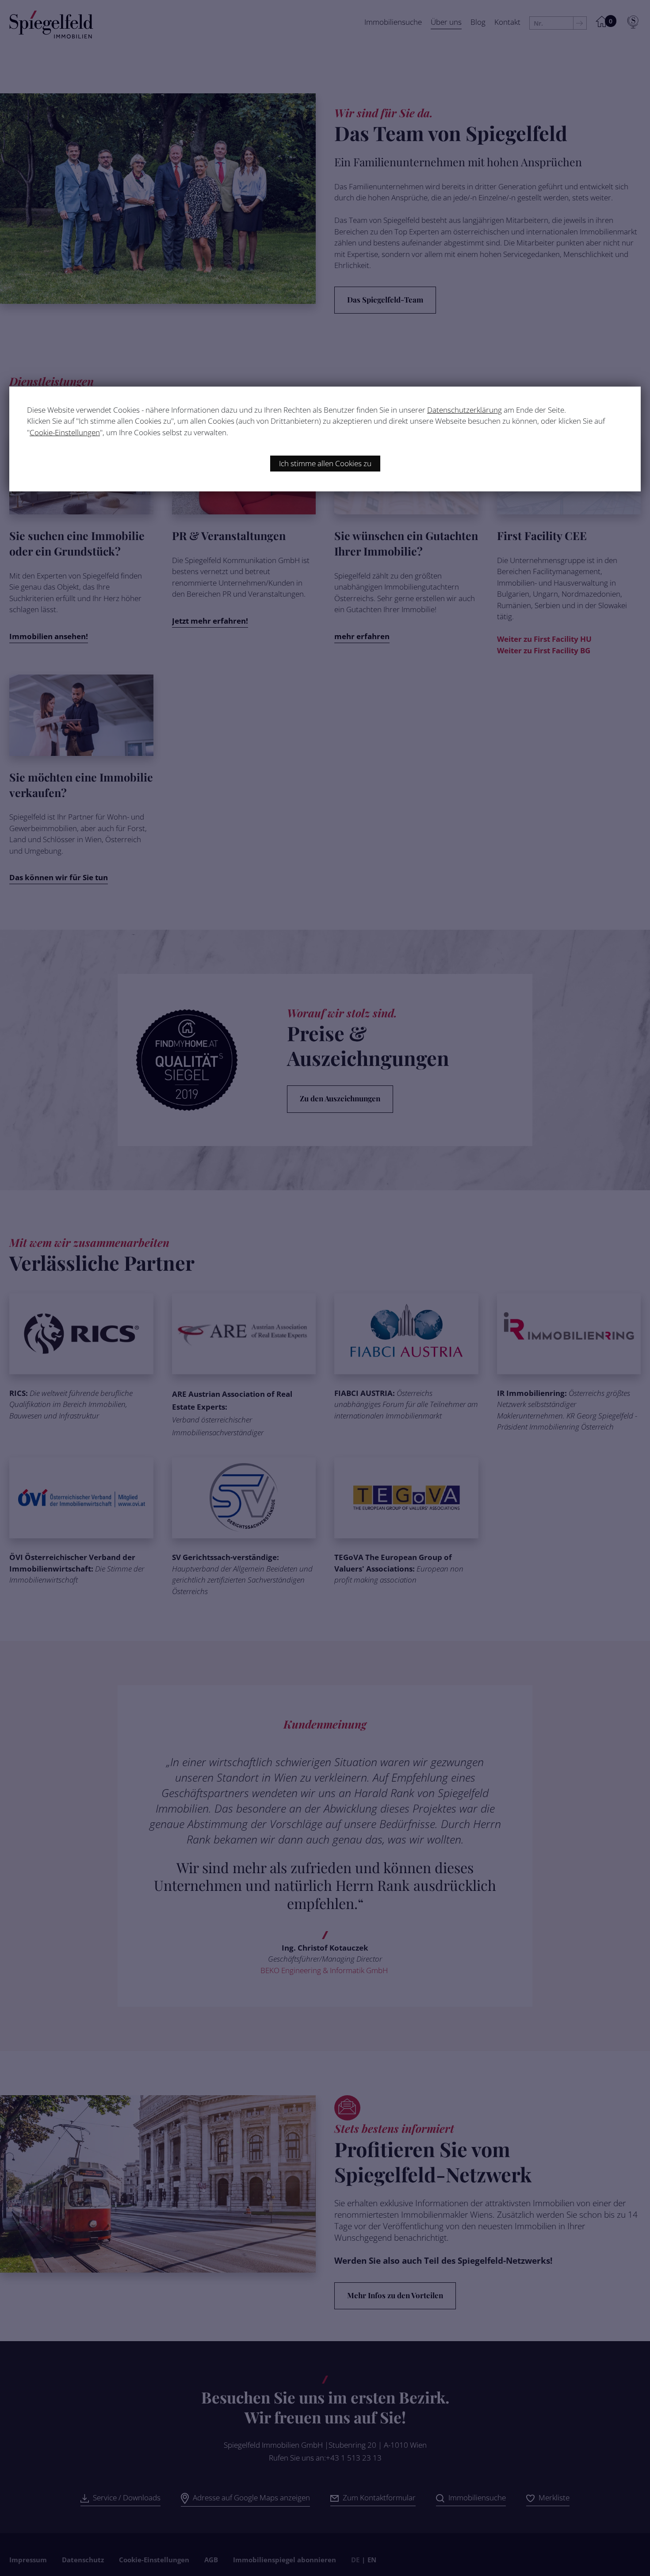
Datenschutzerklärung (465, 410)
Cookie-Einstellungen (65, 432)
